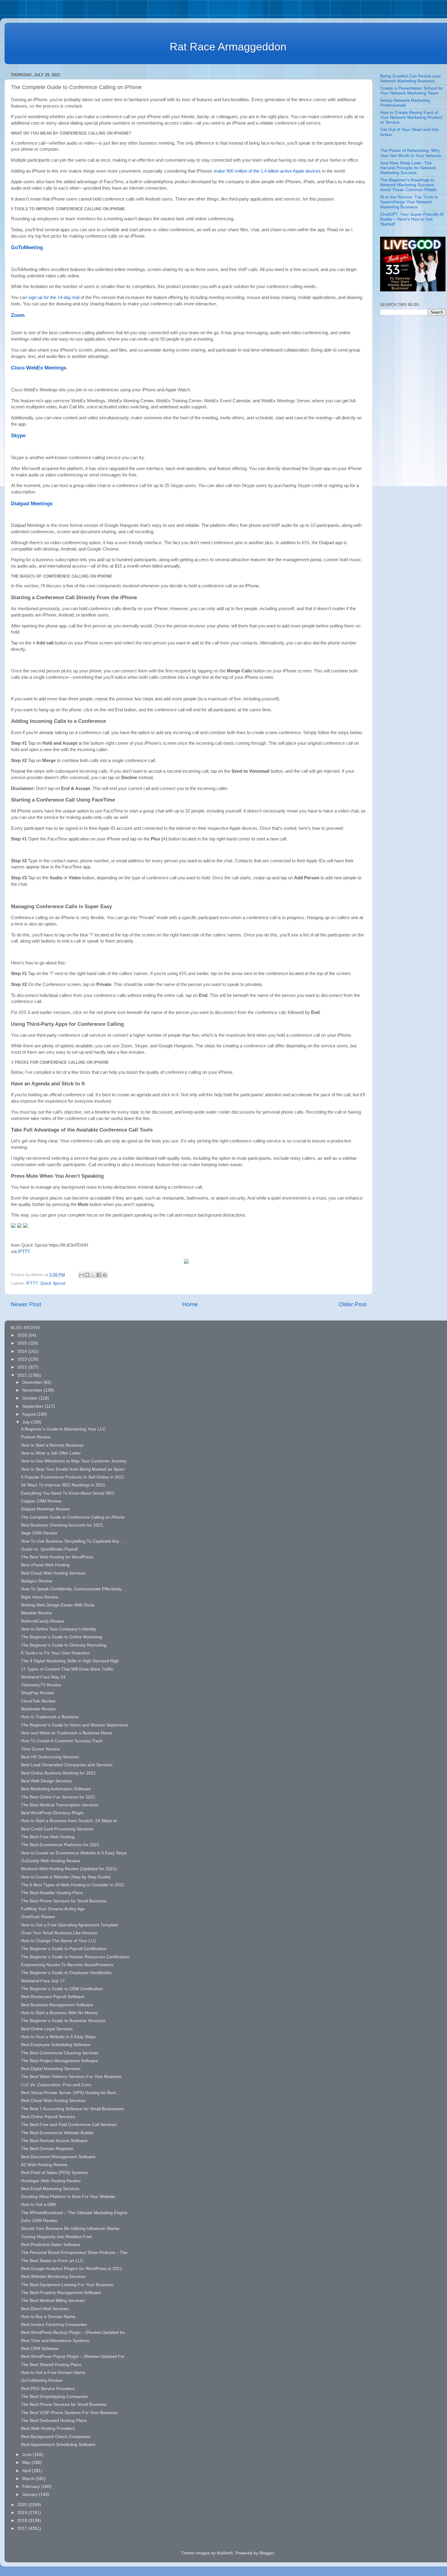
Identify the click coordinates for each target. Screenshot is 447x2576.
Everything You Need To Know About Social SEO (68, 1493)
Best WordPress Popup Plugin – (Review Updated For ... (75, 2356)
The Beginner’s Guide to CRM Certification (62, 1989)
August (29, 1414)
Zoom (18, 315)
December (33, 1382)
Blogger (267, 2553)
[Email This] (81, 1275)
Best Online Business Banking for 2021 (58, 1773)
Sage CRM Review (39, 1533)
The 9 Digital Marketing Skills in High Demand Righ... (72, 1661)
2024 (23, 1351)
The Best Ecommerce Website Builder (57, 2133)
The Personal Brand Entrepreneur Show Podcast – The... (76, 2253)
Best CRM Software (40, 2349)
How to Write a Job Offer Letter (51, 1453)
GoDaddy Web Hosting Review (51, 1861)
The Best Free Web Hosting (48, 1837)
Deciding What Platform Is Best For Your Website (68, 2197)
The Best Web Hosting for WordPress (57, 1557)
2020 (23, 2505)
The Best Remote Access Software (54, 2141)
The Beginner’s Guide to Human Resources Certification (75, 1957)
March (29, 2479)
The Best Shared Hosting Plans (51, 2365)
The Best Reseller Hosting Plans (52, 1893)
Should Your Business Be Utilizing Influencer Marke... (72, 2229)
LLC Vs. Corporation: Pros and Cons (56, 2085)
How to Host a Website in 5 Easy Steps (58, 2037)
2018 (23, 2521)
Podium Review (36, 1437)
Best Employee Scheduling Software (56, 2045)
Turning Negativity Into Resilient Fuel (56, 2237)
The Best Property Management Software (61, 2293)
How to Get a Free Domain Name (53, 2373)
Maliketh (225, 2553)
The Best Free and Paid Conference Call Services (69, 2125)
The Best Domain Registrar (47, 2149)
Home (190, 1304)
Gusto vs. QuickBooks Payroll (49, 1549)
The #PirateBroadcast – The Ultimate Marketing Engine (74, 2213)
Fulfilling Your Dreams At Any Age (53, 1909)
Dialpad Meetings (32, 503)
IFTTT (24, 1252)
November (33, 1390)
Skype (18, 435)
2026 (23, 1335)
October (31, 1398)
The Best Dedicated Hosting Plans (54, 2421)
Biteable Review (36, 1613)
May (27, 2463)
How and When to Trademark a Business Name (67, 1733)
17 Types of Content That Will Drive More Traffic (67, 1669)
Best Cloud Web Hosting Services (53, 1573)
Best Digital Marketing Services (51, 2069)
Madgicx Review (37, 1581)
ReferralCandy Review (43, 1621)
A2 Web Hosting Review (44, 2165)
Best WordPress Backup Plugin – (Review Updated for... (75, 2332)
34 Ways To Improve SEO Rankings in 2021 (63, 1485)
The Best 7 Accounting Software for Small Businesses (72, 2109)
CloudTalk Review (38, 1701)
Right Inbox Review (40, 1597)
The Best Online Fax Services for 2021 (58, 1797)
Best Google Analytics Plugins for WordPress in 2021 (72, 2269)
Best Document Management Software (58, 2157)
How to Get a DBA (38, 2205)
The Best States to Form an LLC (52, 2261)
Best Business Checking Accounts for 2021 (62, 1525)
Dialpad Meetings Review (45, 1509)
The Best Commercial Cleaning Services (60, 2053)
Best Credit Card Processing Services (57, 1829)
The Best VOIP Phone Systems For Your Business (69, 2413)
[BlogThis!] (87, 1275)
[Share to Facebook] (99, 1275)
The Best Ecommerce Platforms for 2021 (60, 1845)
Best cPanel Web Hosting (45, 1565)
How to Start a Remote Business (52, 1445)
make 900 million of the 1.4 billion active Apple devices (267, 171)
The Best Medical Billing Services (53, 2301)
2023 (23, 1359)
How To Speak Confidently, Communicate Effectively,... (73, 1589)
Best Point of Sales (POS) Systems (54, 2173)
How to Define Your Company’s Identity (59, 1629)
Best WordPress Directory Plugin (52, 1813)
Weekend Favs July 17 (43, 1981)
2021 (23, 1375)
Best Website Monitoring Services (53, 2277)
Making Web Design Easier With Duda (58, 1605)
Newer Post (26, 1304)
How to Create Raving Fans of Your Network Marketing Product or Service (411, 117)
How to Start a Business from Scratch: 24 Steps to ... (71, 1821)
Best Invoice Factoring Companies (54, 2325)
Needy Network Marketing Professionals (405, 103)
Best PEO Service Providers (48, 2389)
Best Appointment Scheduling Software (58, 2445)
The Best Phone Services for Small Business (64, 1901)
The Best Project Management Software (59, 2061)
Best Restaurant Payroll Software (53, 1997)
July (27, 1422)
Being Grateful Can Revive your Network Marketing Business (411, 79)
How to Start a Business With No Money (59, 2013)
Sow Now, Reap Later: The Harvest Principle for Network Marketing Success (408, 168)
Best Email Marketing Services (50, 2189)
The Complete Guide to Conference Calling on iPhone (73, 1517)
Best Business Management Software (57, 2005)
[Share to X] (93, 1275)
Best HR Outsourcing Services (50, 1757)
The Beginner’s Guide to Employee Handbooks (66, 1973)
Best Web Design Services (46, 1781)
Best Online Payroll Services (48, 2117)
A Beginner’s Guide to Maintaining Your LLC (63, 1429)
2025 (23, 1343)
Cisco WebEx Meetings (39, 368)
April (27, 2471)
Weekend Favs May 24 (43, 1677)
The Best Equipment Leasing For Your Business (67, 2285)
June (28, 2455)
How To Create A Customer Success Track (62, 1741)
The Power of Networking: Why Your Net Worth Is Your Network (411, 153)
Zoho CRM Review (39, 2221)
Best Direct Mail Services (45, 2309)
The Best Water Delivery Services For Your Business (71, 2077)
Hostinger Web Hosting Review (51, 2181)
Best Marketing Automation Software (56, 1789)
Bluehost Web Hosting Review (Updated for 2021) (69, 1869)
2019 (23, 2513)
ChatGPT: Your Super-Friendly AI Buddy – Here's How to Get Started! (412, 219)
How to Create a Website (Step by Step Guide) (66, 1877)
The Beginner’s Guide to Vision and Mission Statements (75, 1725)
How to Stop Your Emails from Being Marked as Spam (73, 1469)
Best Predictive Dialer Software (51, 2245)
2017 (23, 2528)
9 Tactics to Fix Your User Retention (55, 1653)
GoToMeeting (27, 247)
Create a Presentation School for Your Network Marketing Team (412, 91)
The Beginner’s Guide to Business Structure (63, 2021)
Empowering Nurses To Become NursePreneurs (67, 1965)
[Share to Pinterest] (105, 1275)
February (32, 2487)
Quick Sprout (53, 1283)
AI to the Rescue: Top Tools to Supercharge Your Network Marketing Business (409, 202)
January (31, 2494)
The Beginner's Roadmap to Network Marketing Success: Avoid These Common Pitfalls (408, 185)
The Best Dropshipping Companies (55, 2397)
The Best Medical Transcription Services (60, 1805)
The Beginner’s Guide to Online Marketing (62, 1637)
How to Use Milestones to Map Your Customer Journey (74, 1461)
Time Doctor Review (40, 1749)
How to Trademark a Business (50, 1717)
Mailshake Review (38, 1709)
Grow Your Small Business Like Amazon (59, 1933)
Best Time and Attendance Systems (55, 2341)
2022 (23, 1367)
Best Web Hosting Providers (48, 2428)
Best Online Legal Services (47, 2029)
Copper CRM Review (41, 1501)
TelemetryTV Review (41, 1685)
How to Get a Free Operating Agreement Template (70, 1925)
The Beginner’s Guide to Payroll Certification (64, 1949)
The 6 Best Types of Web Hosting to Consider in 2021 (73, 1885)
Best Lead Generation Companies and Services (67, 1765)
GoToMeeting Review (42, 2380)
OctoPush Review (38, 1917)
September (33, 1406)
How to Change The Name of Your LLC (59, 1941)
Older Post (353, 1304)
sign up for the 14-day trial (54, 297)
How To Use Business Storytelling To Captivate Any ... (73, 1541)
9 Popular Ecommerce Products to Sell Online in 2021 (73, 1477)
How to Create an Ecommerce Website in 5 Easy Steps (74, 1853)
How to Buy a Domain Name (48, 2317)
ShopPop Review (37, 1693)
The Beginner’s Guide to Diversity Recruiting (64, 1645)
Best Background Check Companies (56, 2437)
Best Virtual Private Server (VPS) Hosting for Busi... (70, 2093)
